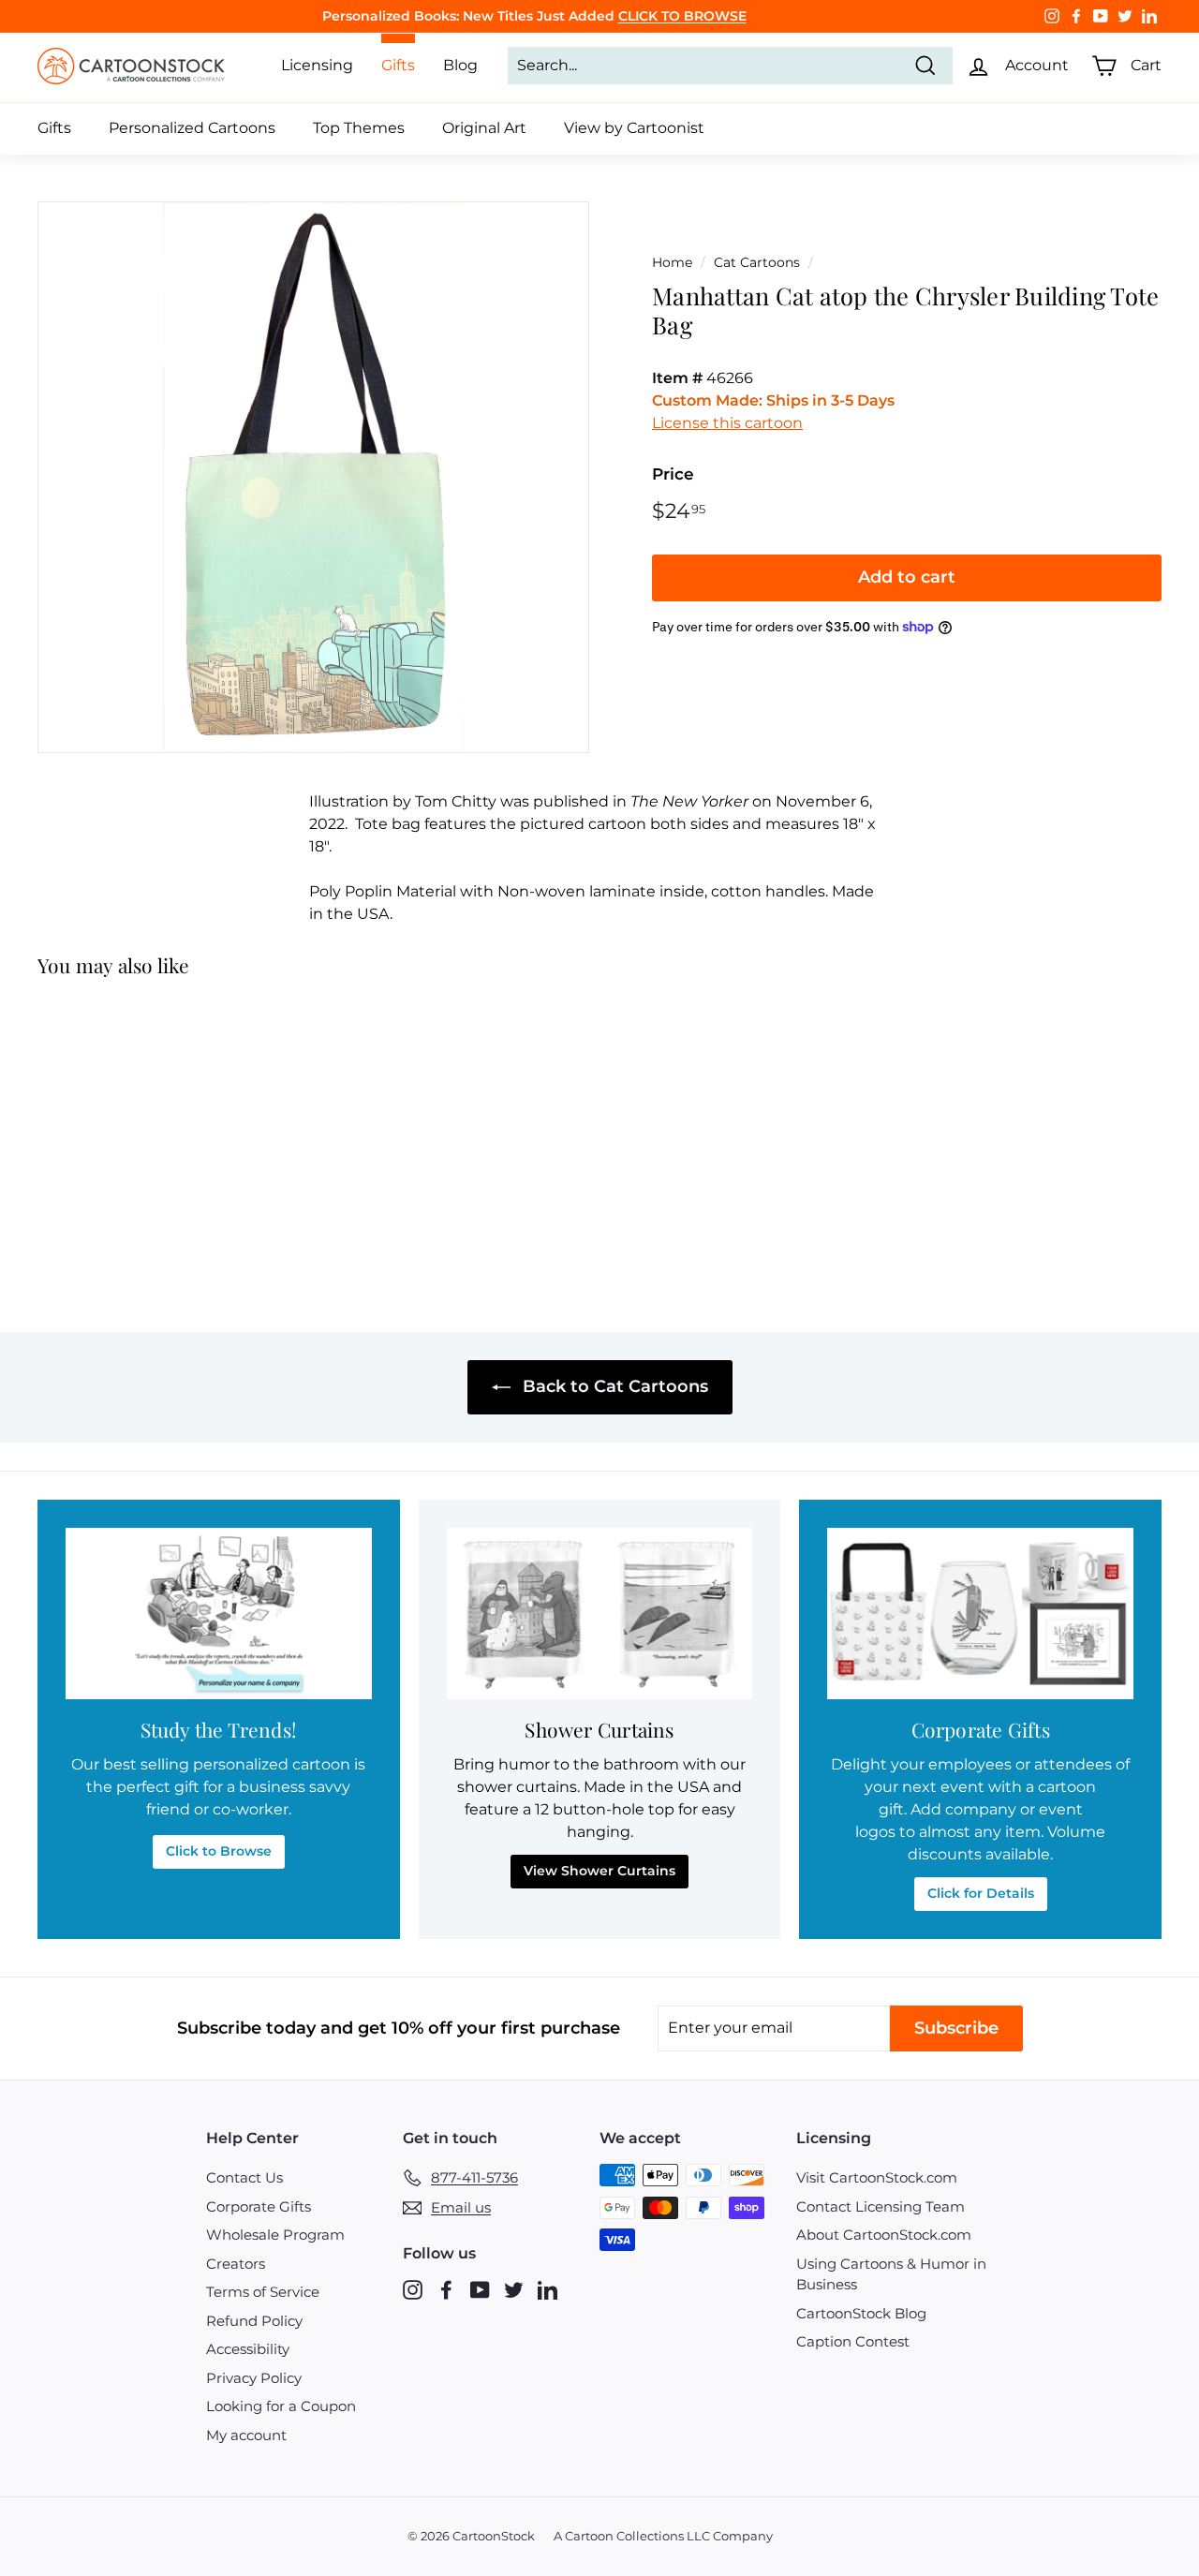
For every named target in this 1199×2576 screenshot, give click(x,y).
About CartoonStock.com (884, 2235)
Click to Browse (219, 1851)
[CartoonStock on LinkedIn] (548, 2290)
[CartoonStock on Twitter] (514, 2290)
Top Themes (359, 128)
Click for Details (981, 1893)
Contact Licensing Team (881, 2206)
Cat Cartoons (757, 262)
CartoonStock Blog (861, 2313)
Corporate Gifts (259, 2206)
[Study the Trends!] (219, 1614)
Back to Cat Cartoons (613, 1386)
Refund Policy (254, 2321)
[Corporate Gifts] (980, 1614)
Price (673, 474)
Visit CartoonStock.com (877, 2177)
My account (246, 2435)
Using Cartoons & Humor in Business (891, 2274)
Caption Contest (853, 2341)
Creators (236, 2264)
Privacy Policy (254, 2378)
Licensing (317, 65)
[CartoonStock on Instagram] (413, 2290)
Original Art (484, 128)
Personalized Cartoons (192, 128)
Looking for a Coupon (281, 2406)
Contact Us (244, 2177)
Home (672, 262)
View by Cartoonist (634, 128)
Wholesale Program (275, 2235)
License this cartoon (727, 423)
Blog (460, 65)
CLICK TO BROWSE (682, 16)
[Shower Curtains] (600, 1614)
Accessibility (248, 2349)
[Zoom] (313, 477)
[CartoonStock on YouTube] (480, 2290)
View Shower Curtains (599, 1871)
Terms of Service (263, 2292)
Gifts (54, 128)
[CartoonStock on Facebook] (446, 2290)
